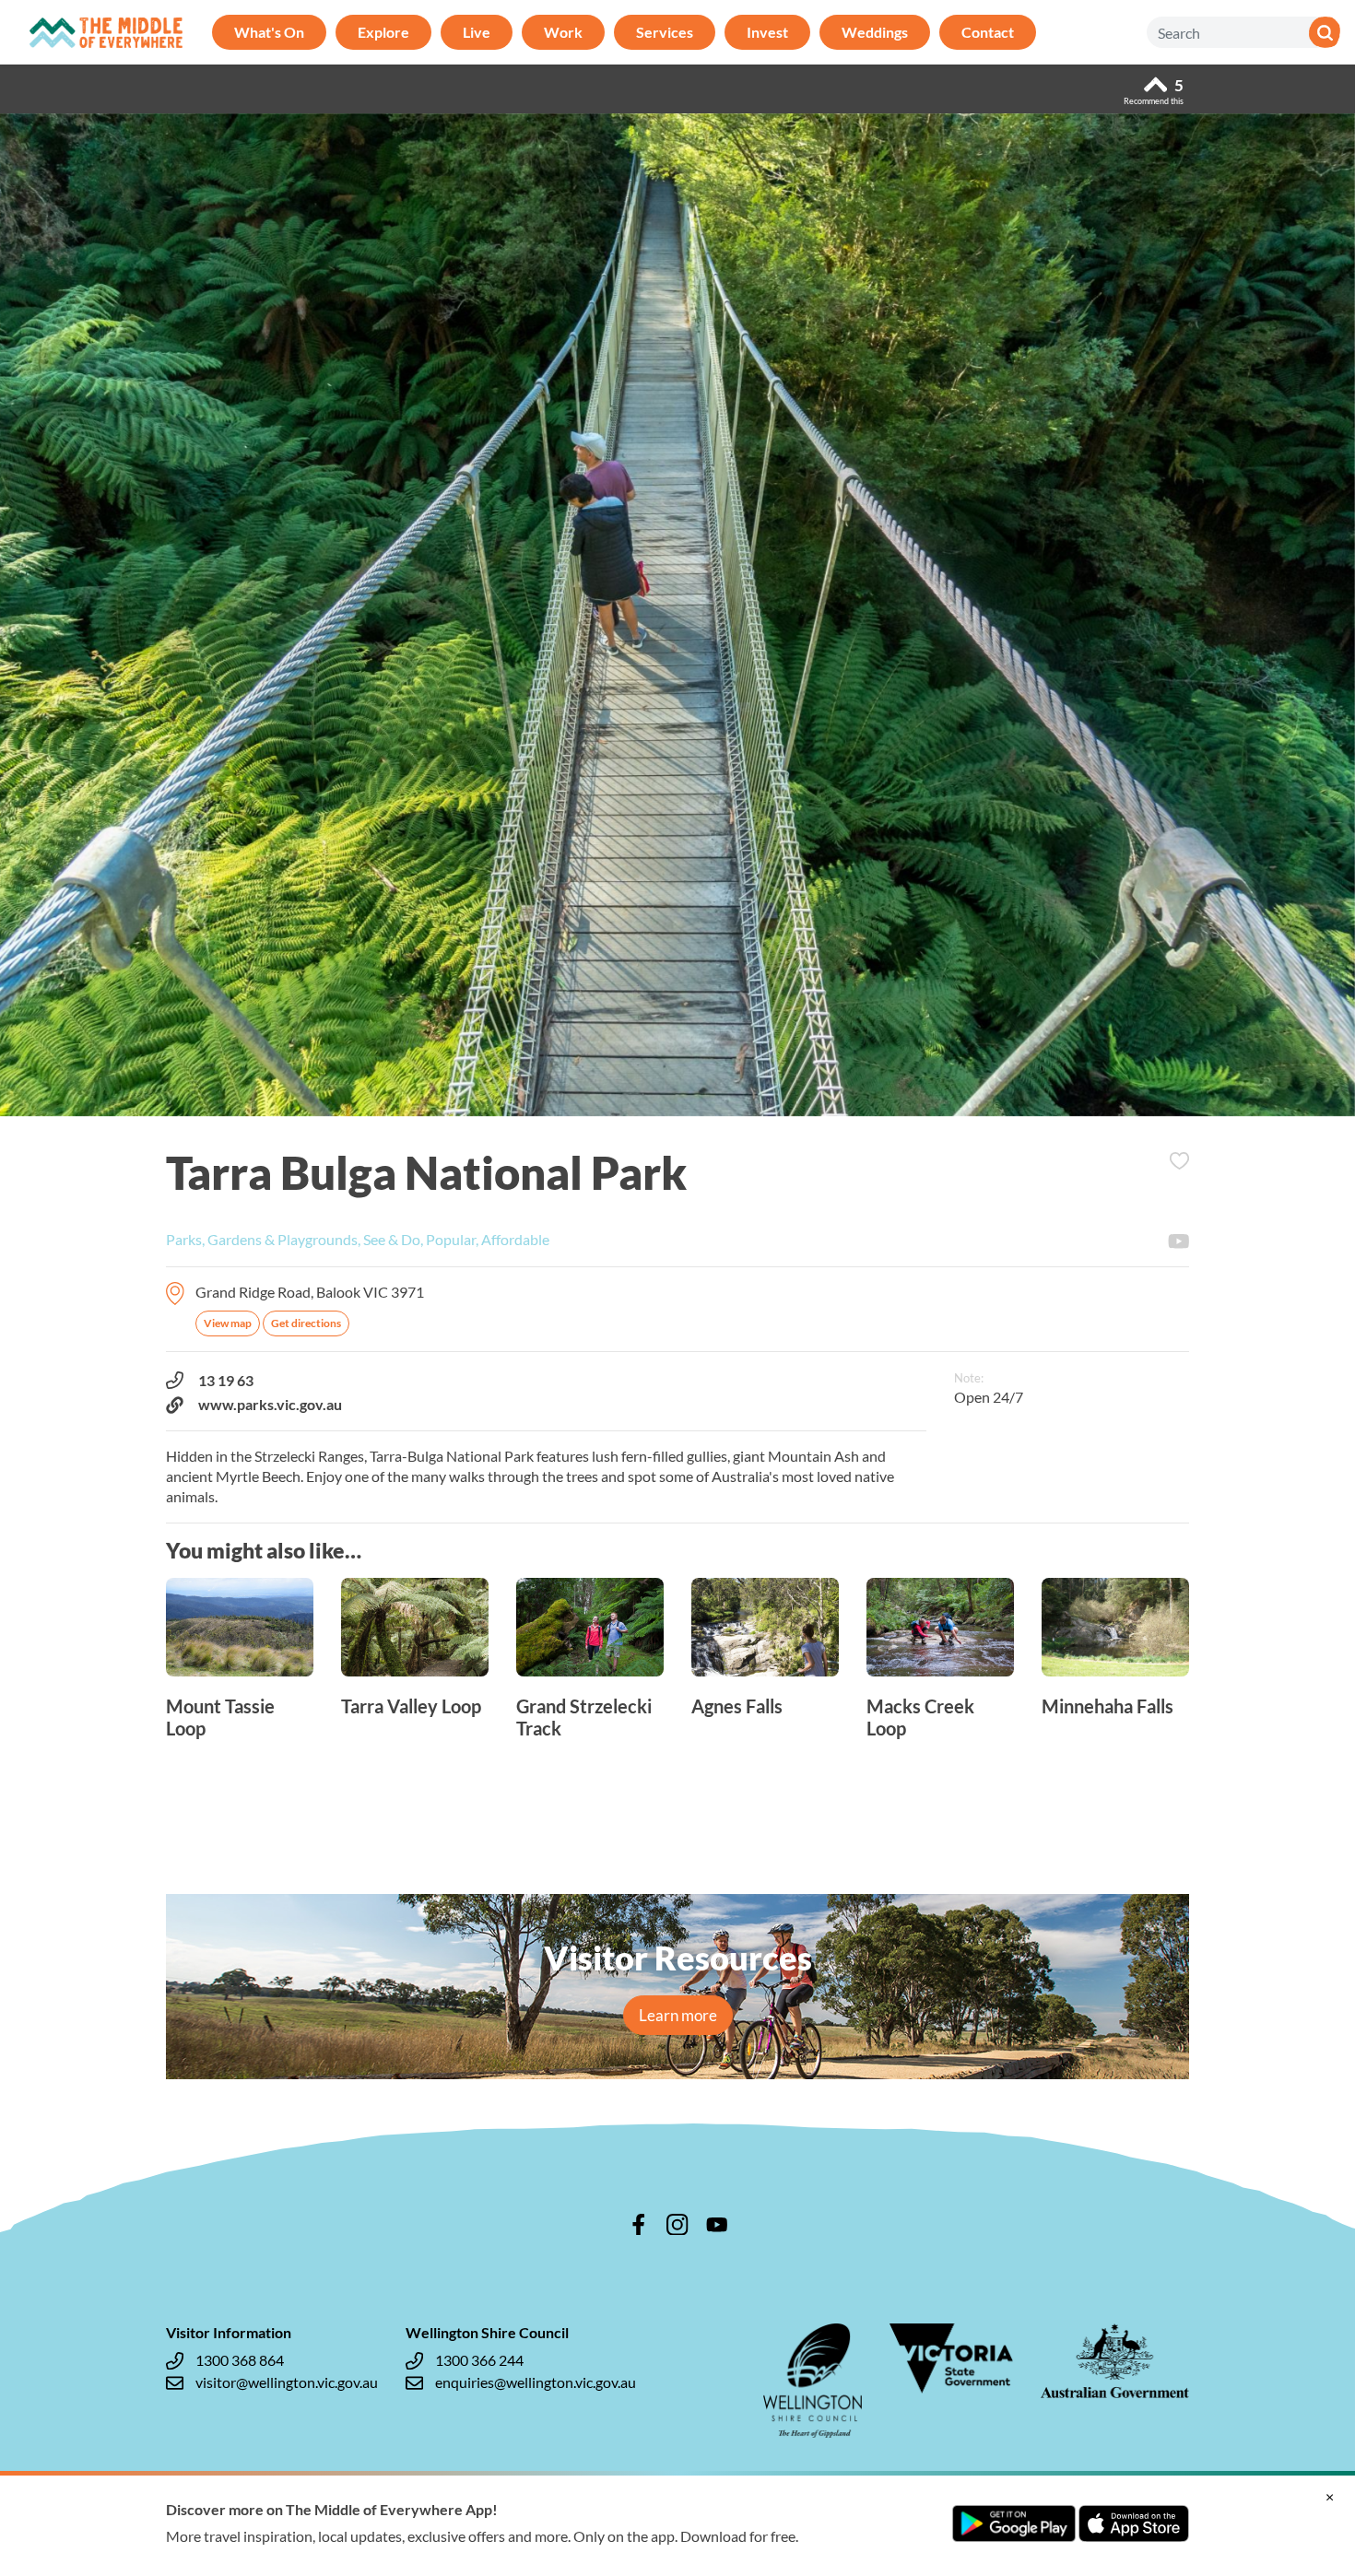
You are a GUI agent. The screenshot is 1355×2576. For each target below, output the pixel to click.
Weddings (875, 32)
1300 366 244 (479, 2360)
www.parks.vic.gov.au (270, 1404)
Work (563, 32)
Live (477, 32)
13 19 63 (226, 1380)
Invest (767, 32)
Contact (988, 32)
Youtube (1179, 1241)
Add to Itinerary (1179, 1161)
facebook (639, 2225)
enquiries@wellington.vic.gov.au (536, 2382)
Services (665, 32)
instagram (677, 2225)
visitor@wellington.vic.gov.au (287, 2382)
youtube (717, 2225)
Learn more (678, 2015)
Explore (383, 32)
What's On (269, 32)
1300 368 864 (240, 2360)
